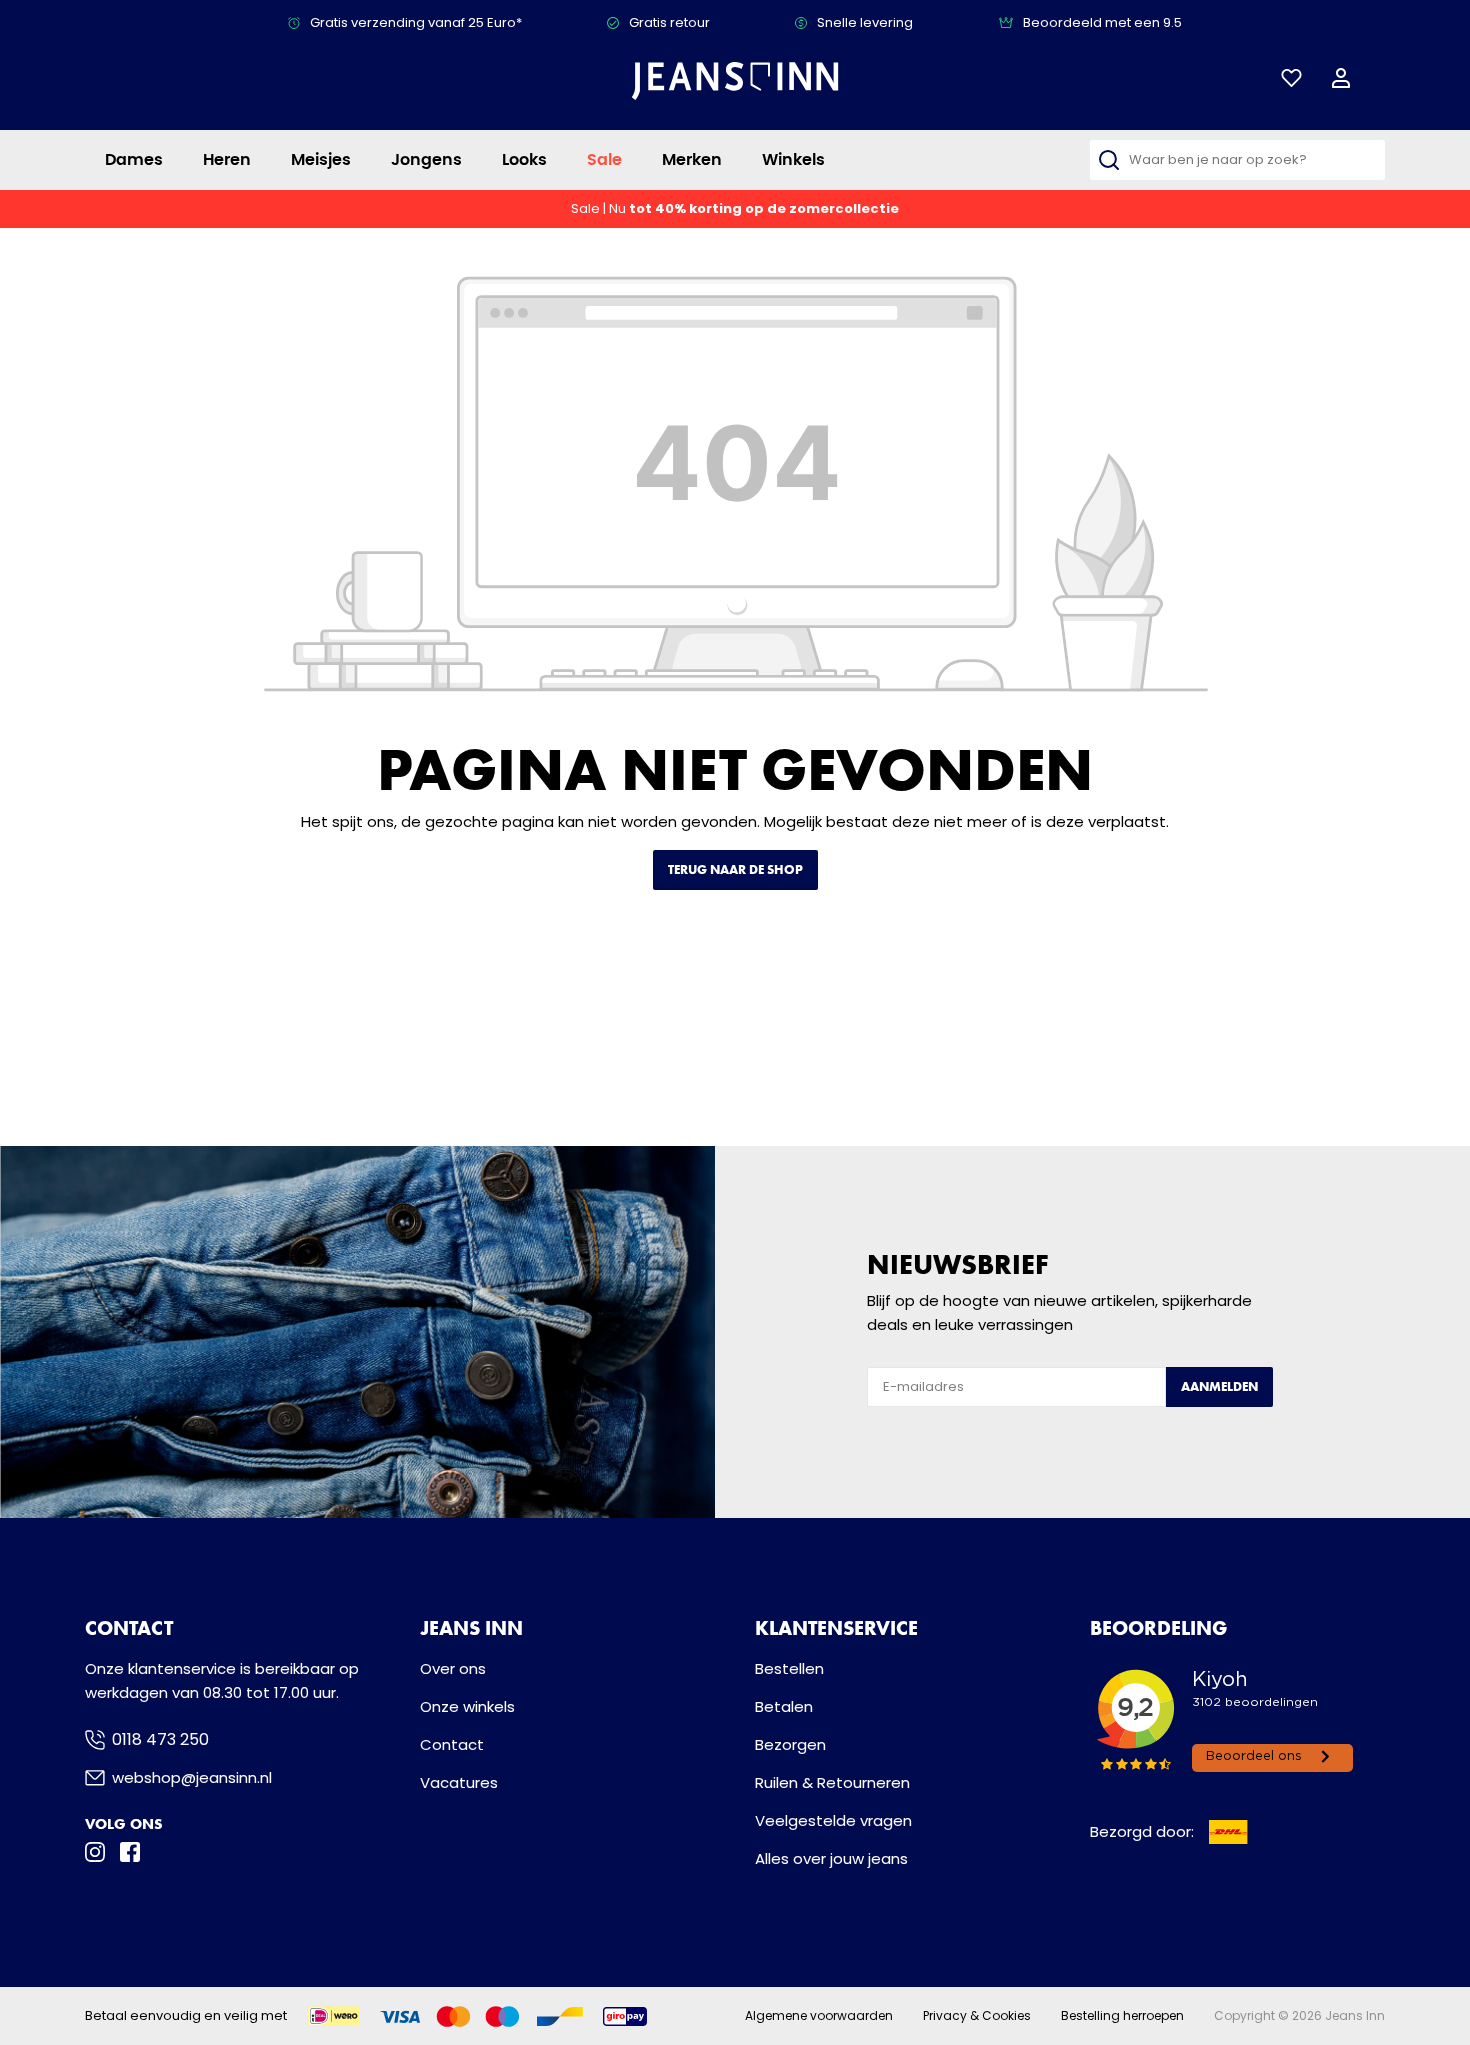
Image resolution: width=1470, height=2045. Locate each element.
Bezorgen (790, 1744)
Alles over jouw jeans (831, 1858)
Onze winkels (467, 1706)
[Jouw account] (1341, 78)
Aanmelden (1219, 1386)
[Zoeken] (1109, 160)
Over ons (453, 1668)
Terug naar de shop (735, 869)
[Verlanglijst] (1291, 78)
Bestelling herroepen (1122, 2015)
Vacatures (459, 1782)
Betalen (784, 1706)
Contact (452, 1744)
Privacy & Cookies (977, 2015)
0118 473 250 (160, 1739)
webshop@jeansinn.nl (192, 1777)
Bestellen (789, 1668)
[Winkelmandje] (1380, 79)
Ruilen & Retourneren (832, 1782)
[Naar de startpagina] (735, 80)
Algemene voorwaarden (819, 2015)
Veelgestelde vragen (833, 1820)
